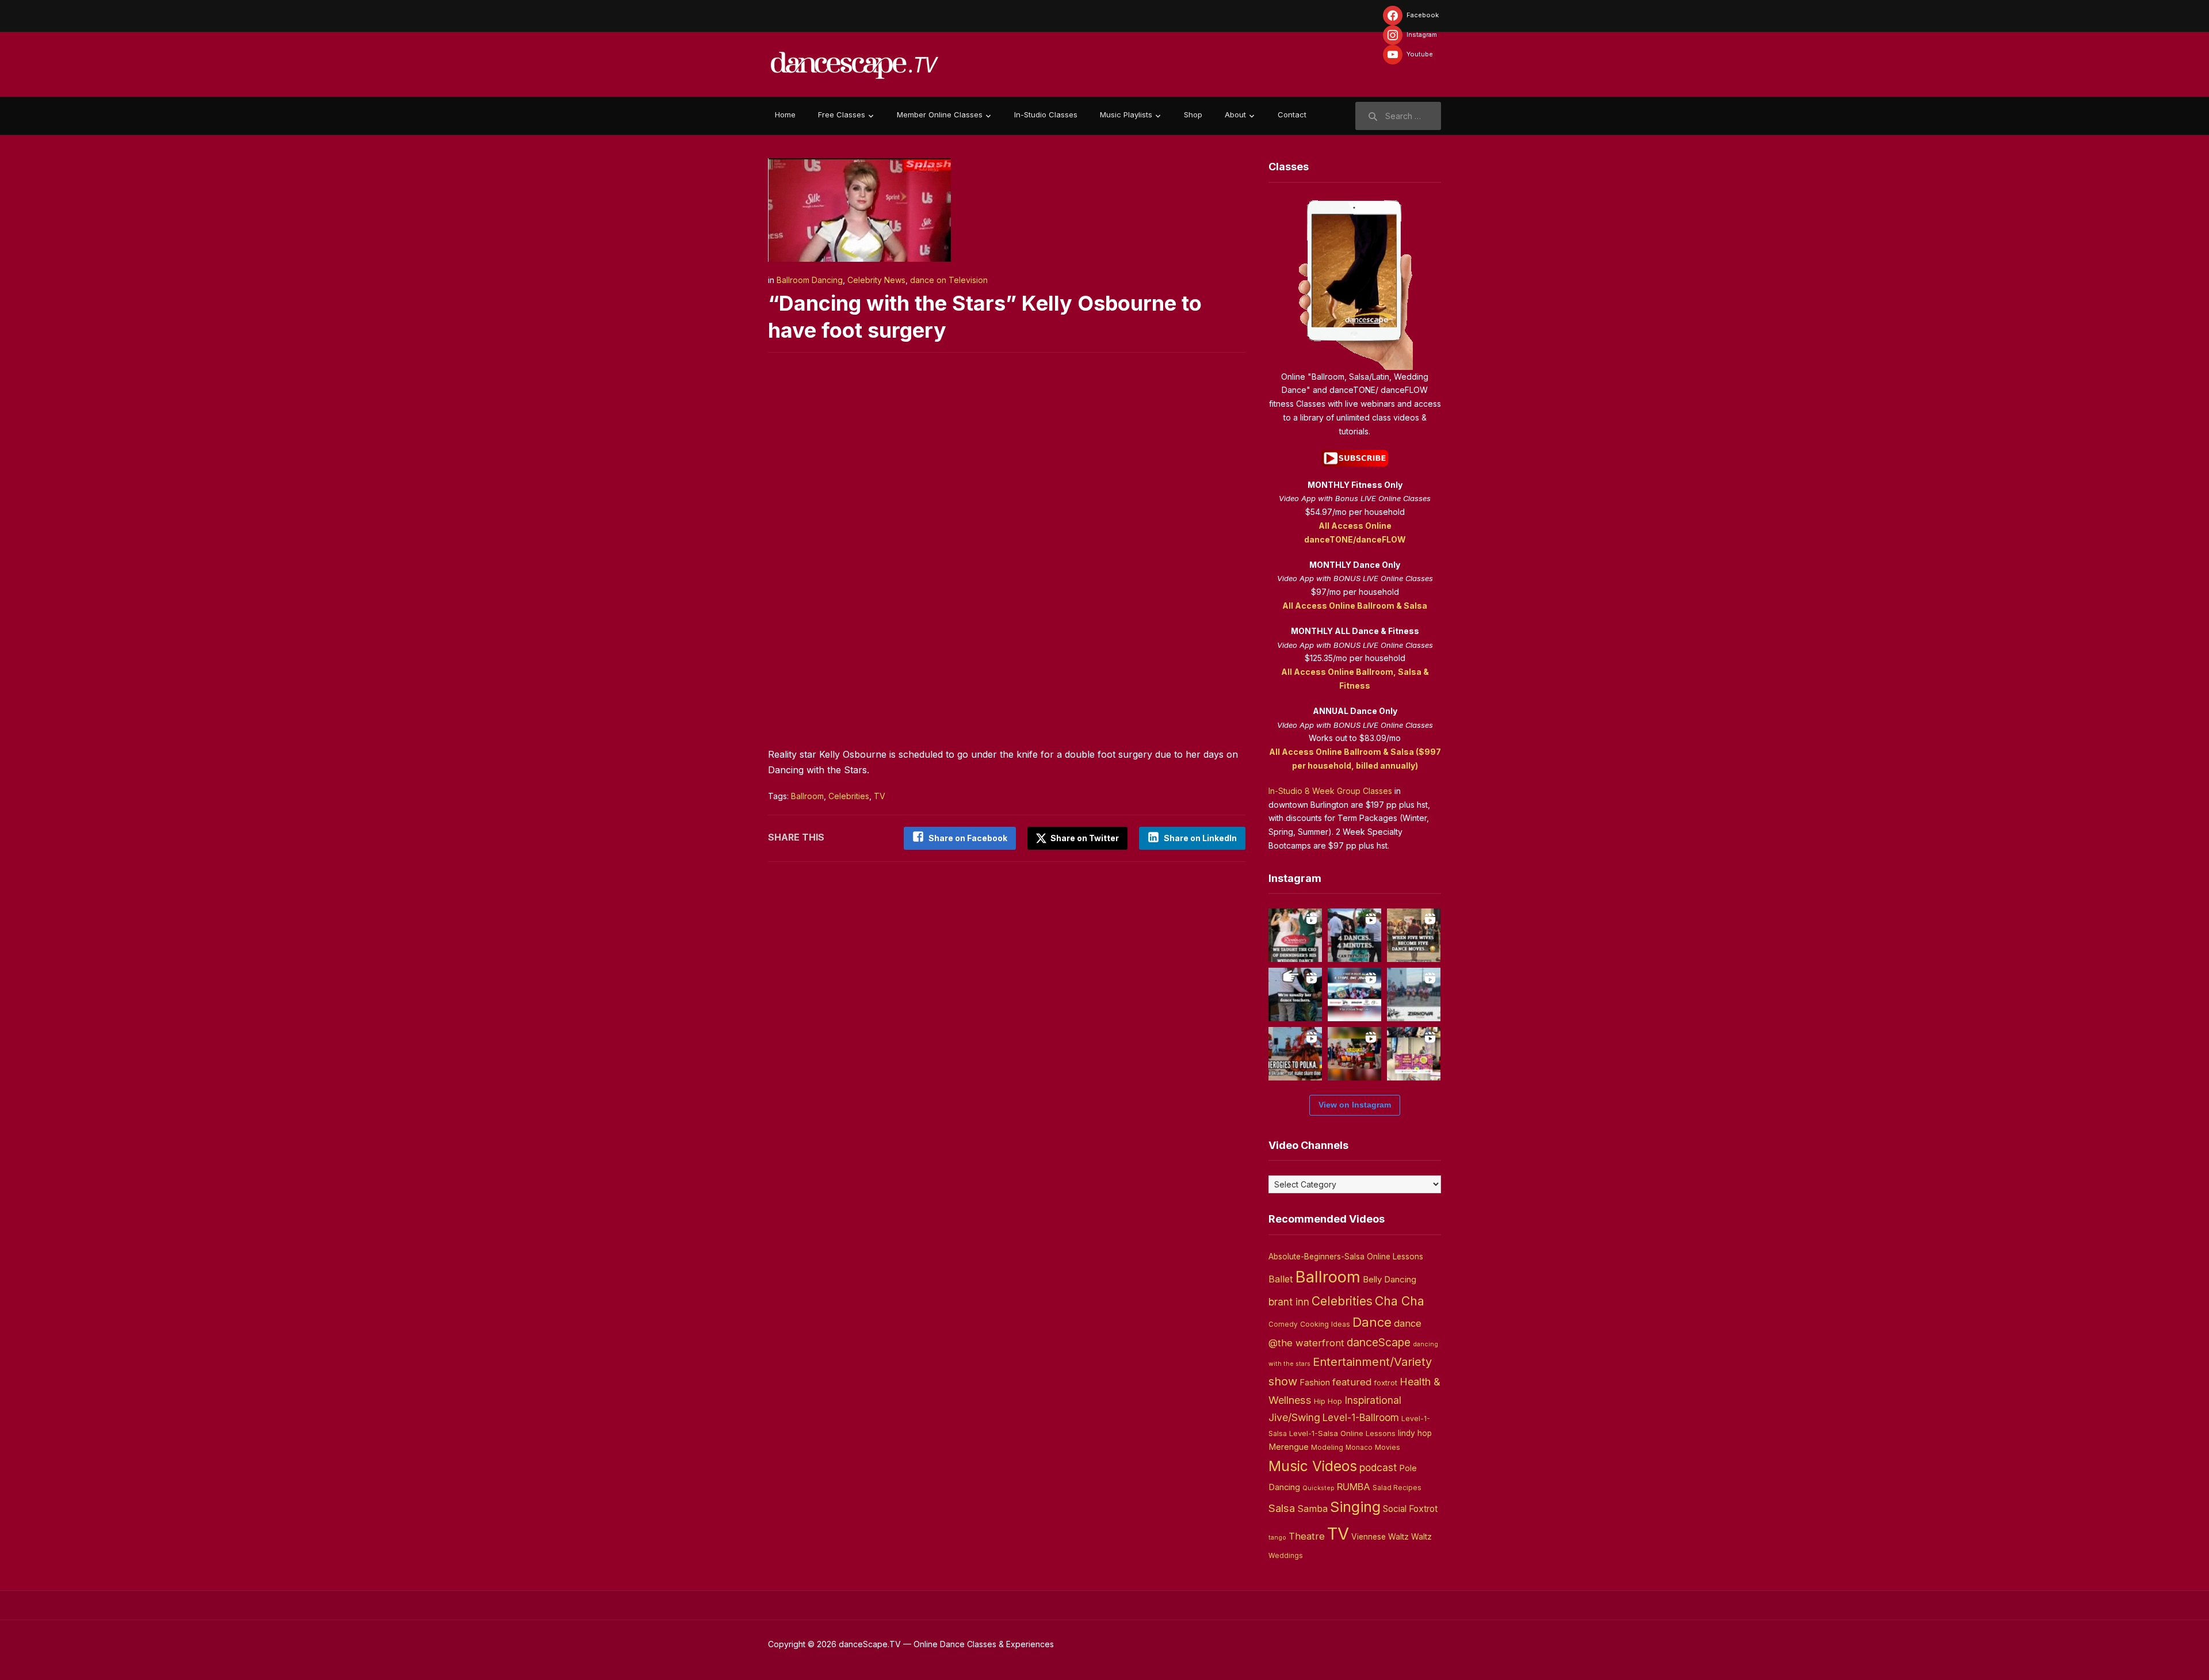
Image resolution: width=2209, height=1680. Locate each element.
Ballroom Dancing (810, 280)
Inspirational (1373, 1400)
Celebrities (849, 796)
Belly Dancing (1390, 1279)
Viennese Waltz (1380, 1537)
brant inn (1289, 1302)
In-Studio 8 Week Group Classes (1330, 791)
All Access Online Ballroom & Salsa (1355, 606)
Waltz (1421, 1537)
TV (880, 796)
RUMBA (1354, 1487)
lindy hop (1415, 1433)
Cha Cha (1400, 1301)
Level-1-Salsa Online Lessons (1342, 1433)
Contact (1292, 114)
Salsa (1282, 1508)
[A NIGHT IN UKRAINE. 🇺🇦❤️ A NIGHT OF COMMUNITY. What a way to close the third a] (1354, 1054)
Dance (1372, 1322)
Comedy (1283, 1324)
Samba (1312, 1509)
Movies (1388, 1447)
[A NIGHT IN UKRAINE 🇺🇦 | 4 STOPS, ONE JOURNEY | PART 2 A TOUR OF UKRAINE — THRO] (1354, 994)
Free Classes (842, 114)
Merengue (1289, 1447)
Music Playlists (1126, 114)
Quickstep (1318, 1488)
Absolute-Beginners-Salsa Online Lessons (1346, 1257)
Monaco (1359, 1448)
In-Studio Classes (1046, 114)
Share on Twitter (1084, 838)
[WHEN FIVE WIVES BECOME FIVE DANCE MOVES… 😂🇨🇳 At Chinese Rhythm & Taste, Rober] (1414, 935)
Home (785, 114)
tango (1277, 1538)
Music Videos (1313, 1466)
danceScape (1379, 1342)
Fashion (1315, 1383)
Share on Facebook (968, 838)
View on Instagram (1355, 1105)
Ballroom (807, 796)
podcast (1378, 1467)
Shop (1193, 114)
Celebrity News (876, 280)
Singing (1355, 1507)
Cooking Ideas (1325, 1324)
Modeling (1327, 1447)
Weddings (1286, 1556)
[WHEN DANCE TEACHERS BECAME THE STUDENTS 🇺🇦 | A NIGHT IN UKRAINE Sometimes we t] (1295, 994)
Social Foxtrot (1410, 1509)
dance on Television (949, 280)
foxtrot (1386, 1383)
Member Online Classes (940, 114)
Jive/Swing (1294, 1417)
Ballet (1281, 1279)
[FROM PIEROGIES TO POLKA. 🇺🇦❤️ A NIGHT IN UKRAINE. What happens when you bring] (1295, 1054)
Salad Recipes (1397, 1488)
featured (1352, 1382)
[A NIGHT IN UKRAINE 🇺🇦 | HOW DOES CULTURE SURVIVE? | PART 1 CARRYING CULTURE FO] (1414, 994)
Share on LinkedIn (1200, 838)
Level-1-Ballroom (1361, 1417)
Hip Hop (1328, 1401)
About (1235, 114)
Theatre (1307, 1536)
